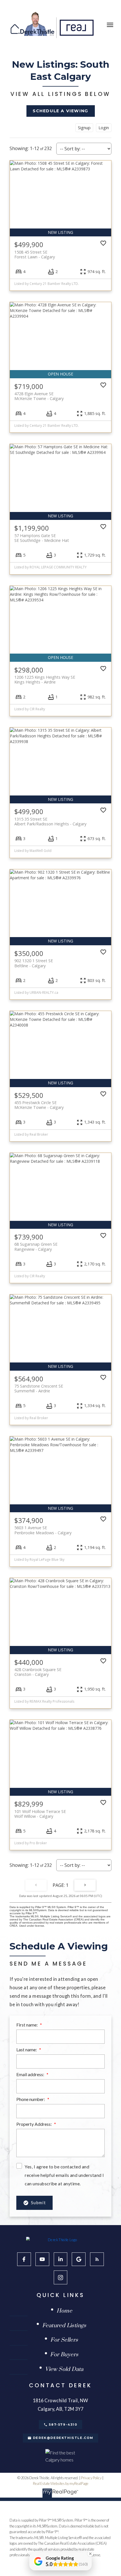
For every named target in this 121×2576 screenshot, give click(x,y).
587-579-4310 (63, 2425)
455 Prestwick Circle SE (39, 1105)
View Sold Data (64, 2370)
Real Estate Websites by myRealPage (61, 2483)
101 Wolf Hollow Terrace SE (40, 1814)
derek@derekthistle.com (63, 2438)
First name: (27, 2025)
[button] (61, 111)
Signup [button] (84, 128)
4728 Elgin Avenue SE (39, 396)
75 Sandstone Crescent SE (39, 1388)
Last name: (27, 2050)
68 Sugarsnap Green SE (36, 1247)
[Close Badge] (90, 2554)
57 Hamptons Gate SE (42, 538)
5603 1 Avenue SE (43, 1530)
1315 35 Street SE (50, 821)
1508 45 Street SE (35, 254)
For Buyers (64, 2355)
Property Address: (34, 2124)
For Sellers (64, 2340)
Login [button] (104, 128)
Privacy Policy (91, 2478)
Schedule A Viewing (60, 111)
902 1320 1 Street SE (34, 963)
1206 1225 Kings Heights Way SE (45, 680)
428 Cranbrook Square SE (38, 1672)
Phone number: (31, 2099)
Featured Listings (64, 2326)
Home (64, 2311)
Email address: (31, 2074)
